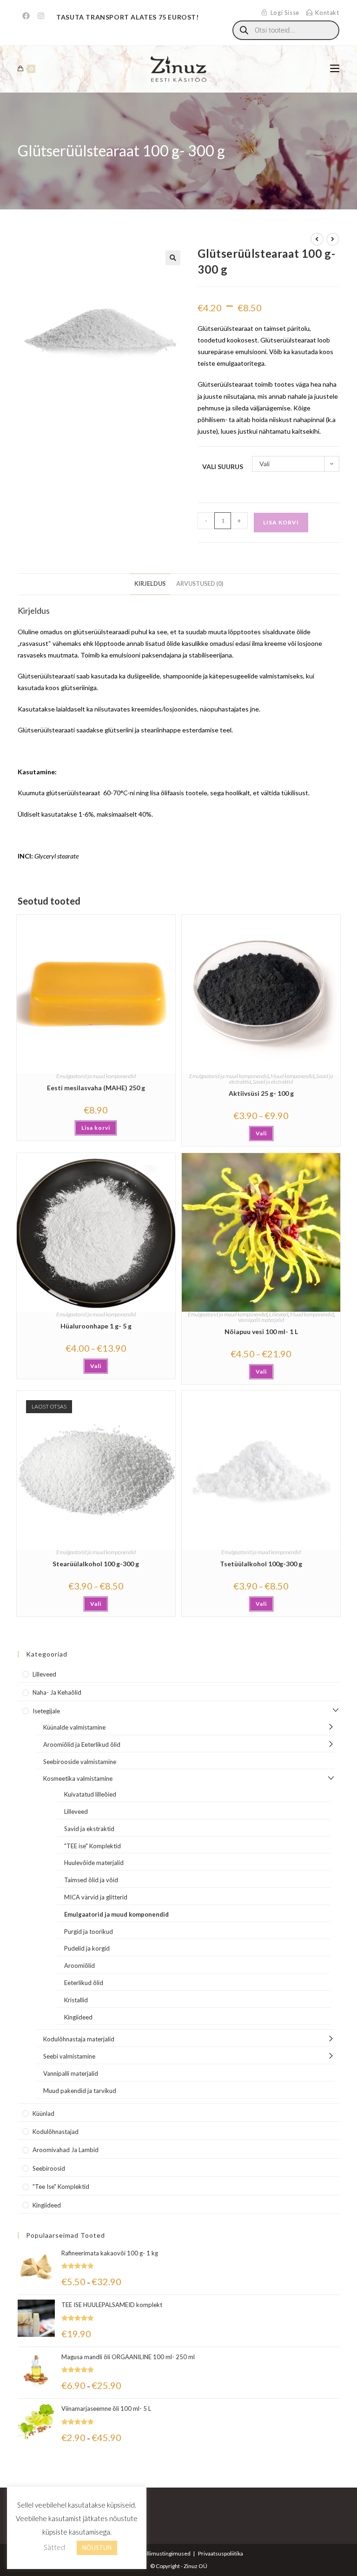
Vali (261, 1133)
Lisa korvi (281, 522)
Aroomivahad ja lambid (66, 2150)
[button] (173, 258)
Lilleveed (279, 1314)
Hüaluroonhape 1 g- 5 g (96, 1326)
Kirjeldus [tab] (150, 584)
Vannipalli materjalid (261, 1320)
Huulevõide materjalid (94, 1863)
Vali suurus (223, 466)
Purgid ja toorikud (89, 1932)
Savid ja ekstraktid (273, 1082)
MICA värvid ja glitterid (96, 1897)
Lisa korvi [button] (96, 1128)
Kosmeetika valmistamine (78, 1778)
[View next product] (333, 239)
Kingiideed (78, 2017)
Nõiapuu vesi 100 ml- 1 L (261, 1332)
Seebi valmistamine (69, 2056)
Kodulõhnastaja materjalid (79, 2039)
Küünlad (43, 2113)
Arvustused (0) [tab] (200, 584)
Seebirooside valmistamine (80, 1762)
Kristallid (76, 2000)
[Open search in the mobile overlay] (286, 30)
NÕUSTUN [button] (97, 2548)
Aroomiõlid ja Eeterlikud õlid (82, 1744)
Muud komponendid (292, 1076)
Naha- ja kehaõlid (57, 1692)
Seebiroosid (49, 2168)
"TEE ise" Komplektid (93, 1846)
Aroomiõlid (79, 1966)
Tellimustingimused (166, 2553)
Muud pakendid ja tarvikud (80, 2091)
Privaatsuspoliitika (221, 2553)
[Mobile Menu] (335, 69)
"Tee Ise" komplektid (61, 2187)
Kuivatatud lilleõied (90, 1794)
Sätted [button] (54, 2547)
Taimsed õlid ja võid (91, 1880)
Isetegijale (46, 1711)
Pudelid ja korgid (87, 1948)
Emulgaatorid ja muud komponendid (96, 1076)
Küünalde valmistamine (74, 1727)
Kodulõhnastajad (56, 2132)
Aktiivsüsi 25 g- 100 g (261, 1093)
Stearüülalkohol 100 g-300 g (96, 1564)
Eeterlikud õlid (84, 1983)
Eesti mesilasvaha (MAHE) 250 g (96, 1088)
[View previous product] (317, 239)
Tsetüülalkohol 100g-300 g (261, 1564)
